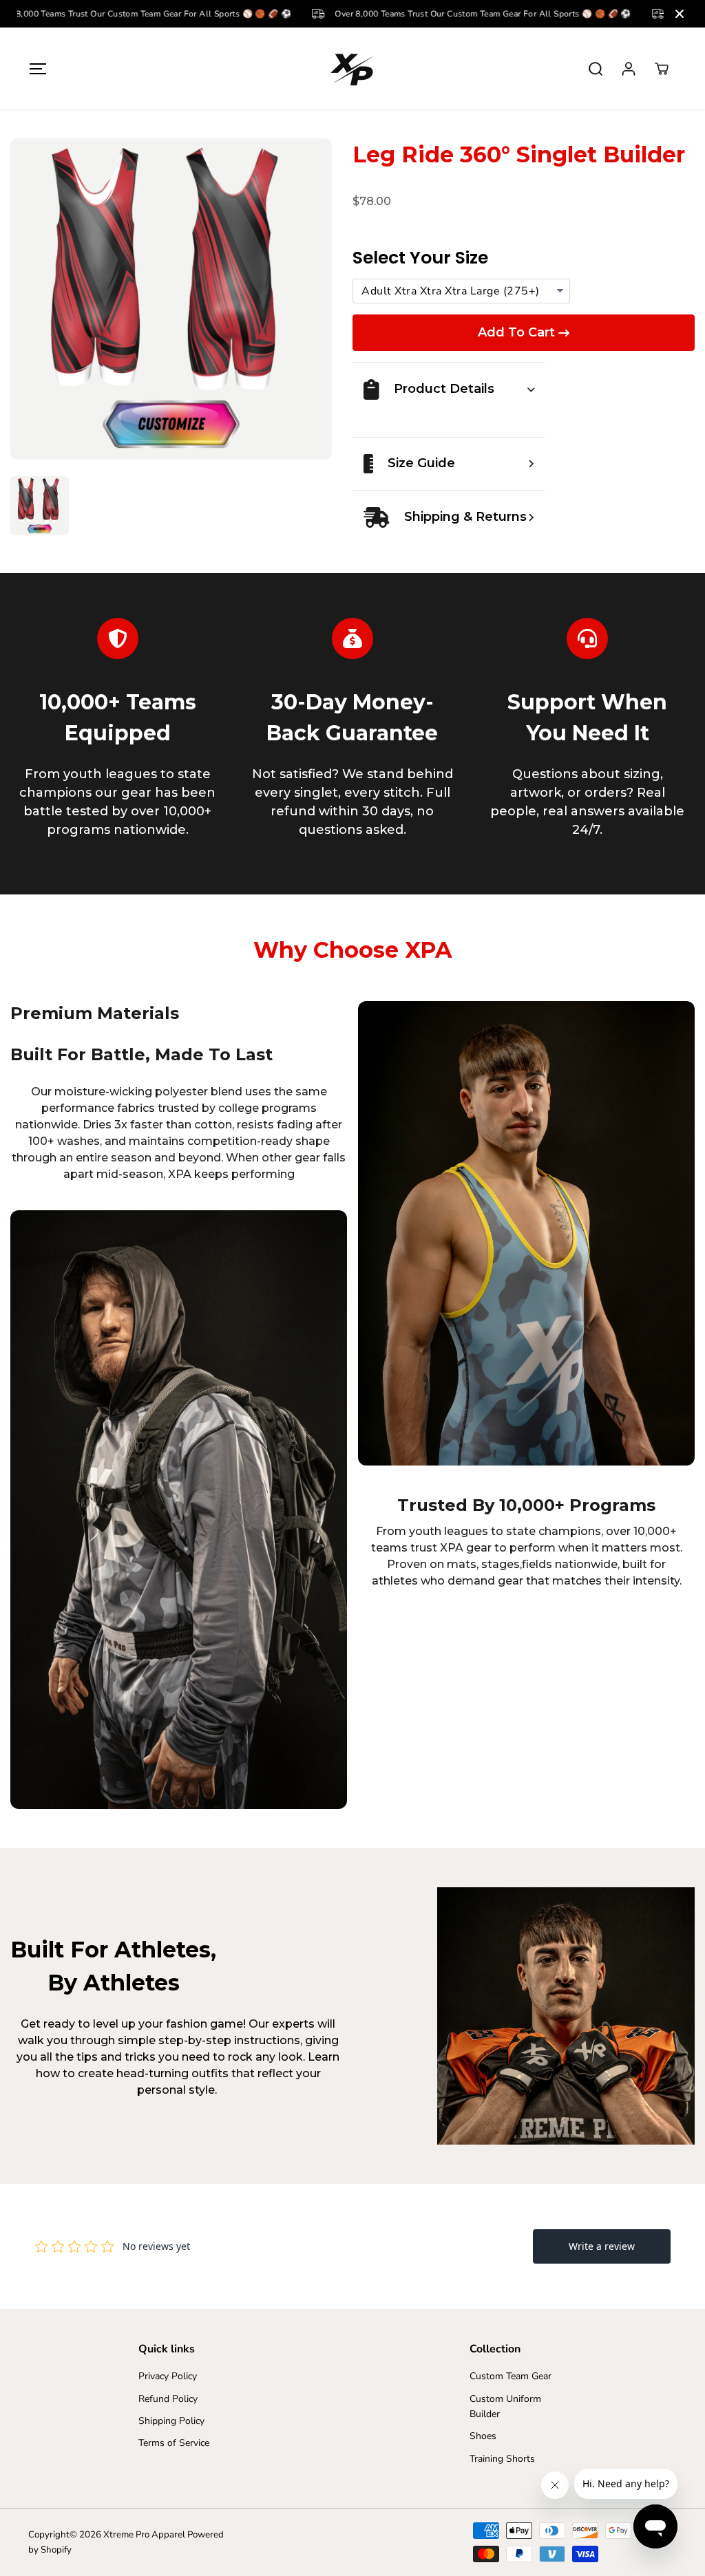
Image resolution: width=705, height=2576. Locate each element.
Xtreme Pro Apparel (144, 2535)
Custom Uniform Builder (505, 2406)
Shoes (483, 2436)
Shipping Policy (171, 2421)
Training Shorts (502, 2459)
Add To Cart (516, 332)
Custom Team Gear (511, 2376)
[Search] (596, 69)
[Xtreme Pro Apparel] (352, 68)
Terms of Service (174, 2443)
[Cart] (662, 69)
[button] (38, 68)
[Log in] (629, 69)
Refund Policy (168, 2399)
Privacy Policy (168, 2376)
